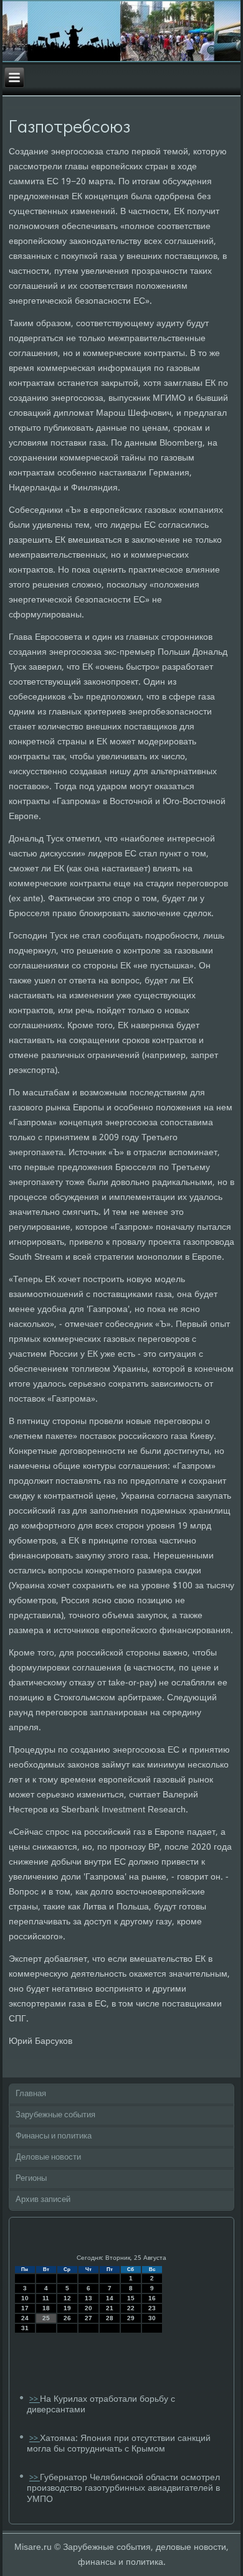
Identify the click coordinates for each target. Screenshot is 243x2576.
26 (67, 2318)
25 (46, 2318)
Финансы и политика (54, 2136)
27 (88, 2318)
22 (131, 2308)
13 (88, 2298)
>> (35, 2400)
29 (131, 2318)
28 (110, 2318)
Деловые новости (48, 2157)
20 (88, 2308)
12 (67, 2298)
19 (67, 2308)
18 (46, 2308)
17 (25, 2308)
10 (25, 2298)
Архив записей (43, 2200)
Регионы (31, 2179)
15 (131, 2298)
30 (152, 2318)
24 (25, 2318)
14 (110, 2298)
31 (25, 2328)
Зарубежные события (55, 2115)
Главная (31, 2094)
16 (152, 2298)
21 (110, 2308)
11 (46, 2298)
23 (152, 2308)
